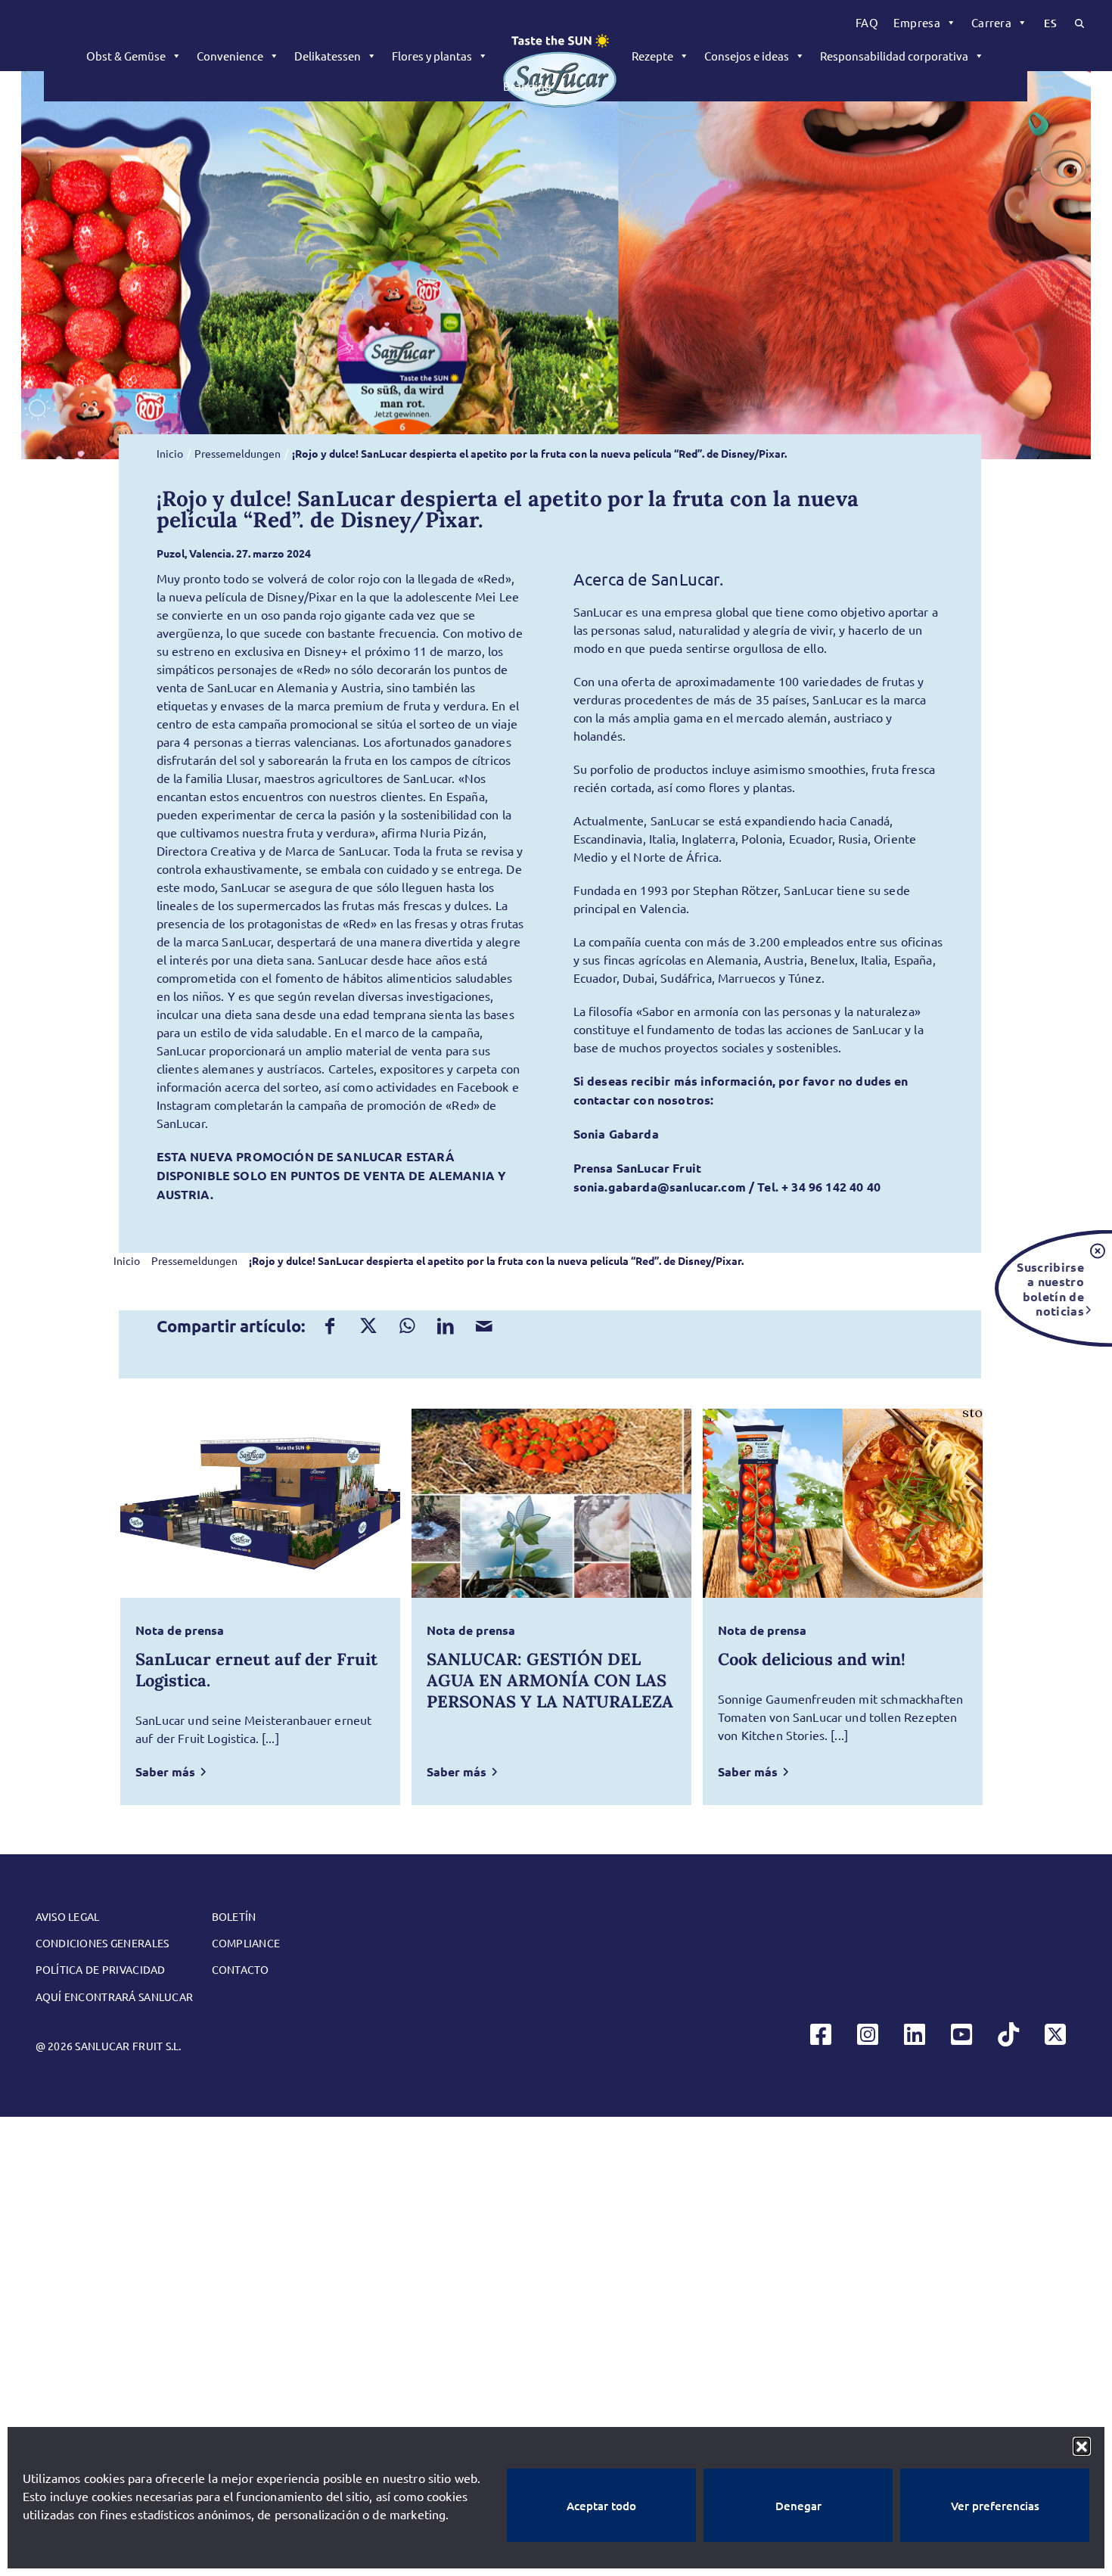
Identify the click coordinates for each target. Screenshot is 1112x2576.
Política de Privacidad (101, 1969)
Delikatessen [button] (328, 56)
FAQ (867, 22)
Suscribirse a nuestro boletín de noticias (1050, 1288)
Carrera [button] (991, 22)
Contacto (241, 1969)
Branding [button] (527, 86)
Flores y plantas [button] (432, 56)
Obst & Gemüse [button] (126, 56)
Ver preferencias (995, 2506)
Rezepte (652, 56)
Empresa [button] (917, 22)
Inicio (170, 453)
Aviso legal (68, 1916)
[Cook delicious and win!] (843, 1503)
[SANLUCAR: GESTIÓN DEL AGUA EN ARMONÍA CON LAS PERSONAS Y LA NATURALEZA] (551, 1503)
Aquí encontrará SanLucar (115, 1996)
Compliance (246, 1943)
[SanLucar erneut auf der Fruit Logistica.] (260, 1503)
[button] (1082, 2446)
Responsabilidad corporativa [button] (894, 56)
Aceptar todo (601, 2506)
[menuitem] (867, 23)
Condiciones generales (103, 1943)
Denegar (798, 2506)
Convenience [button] (230, 56)
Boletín (234, 1916)
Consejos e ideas (747, 56)
